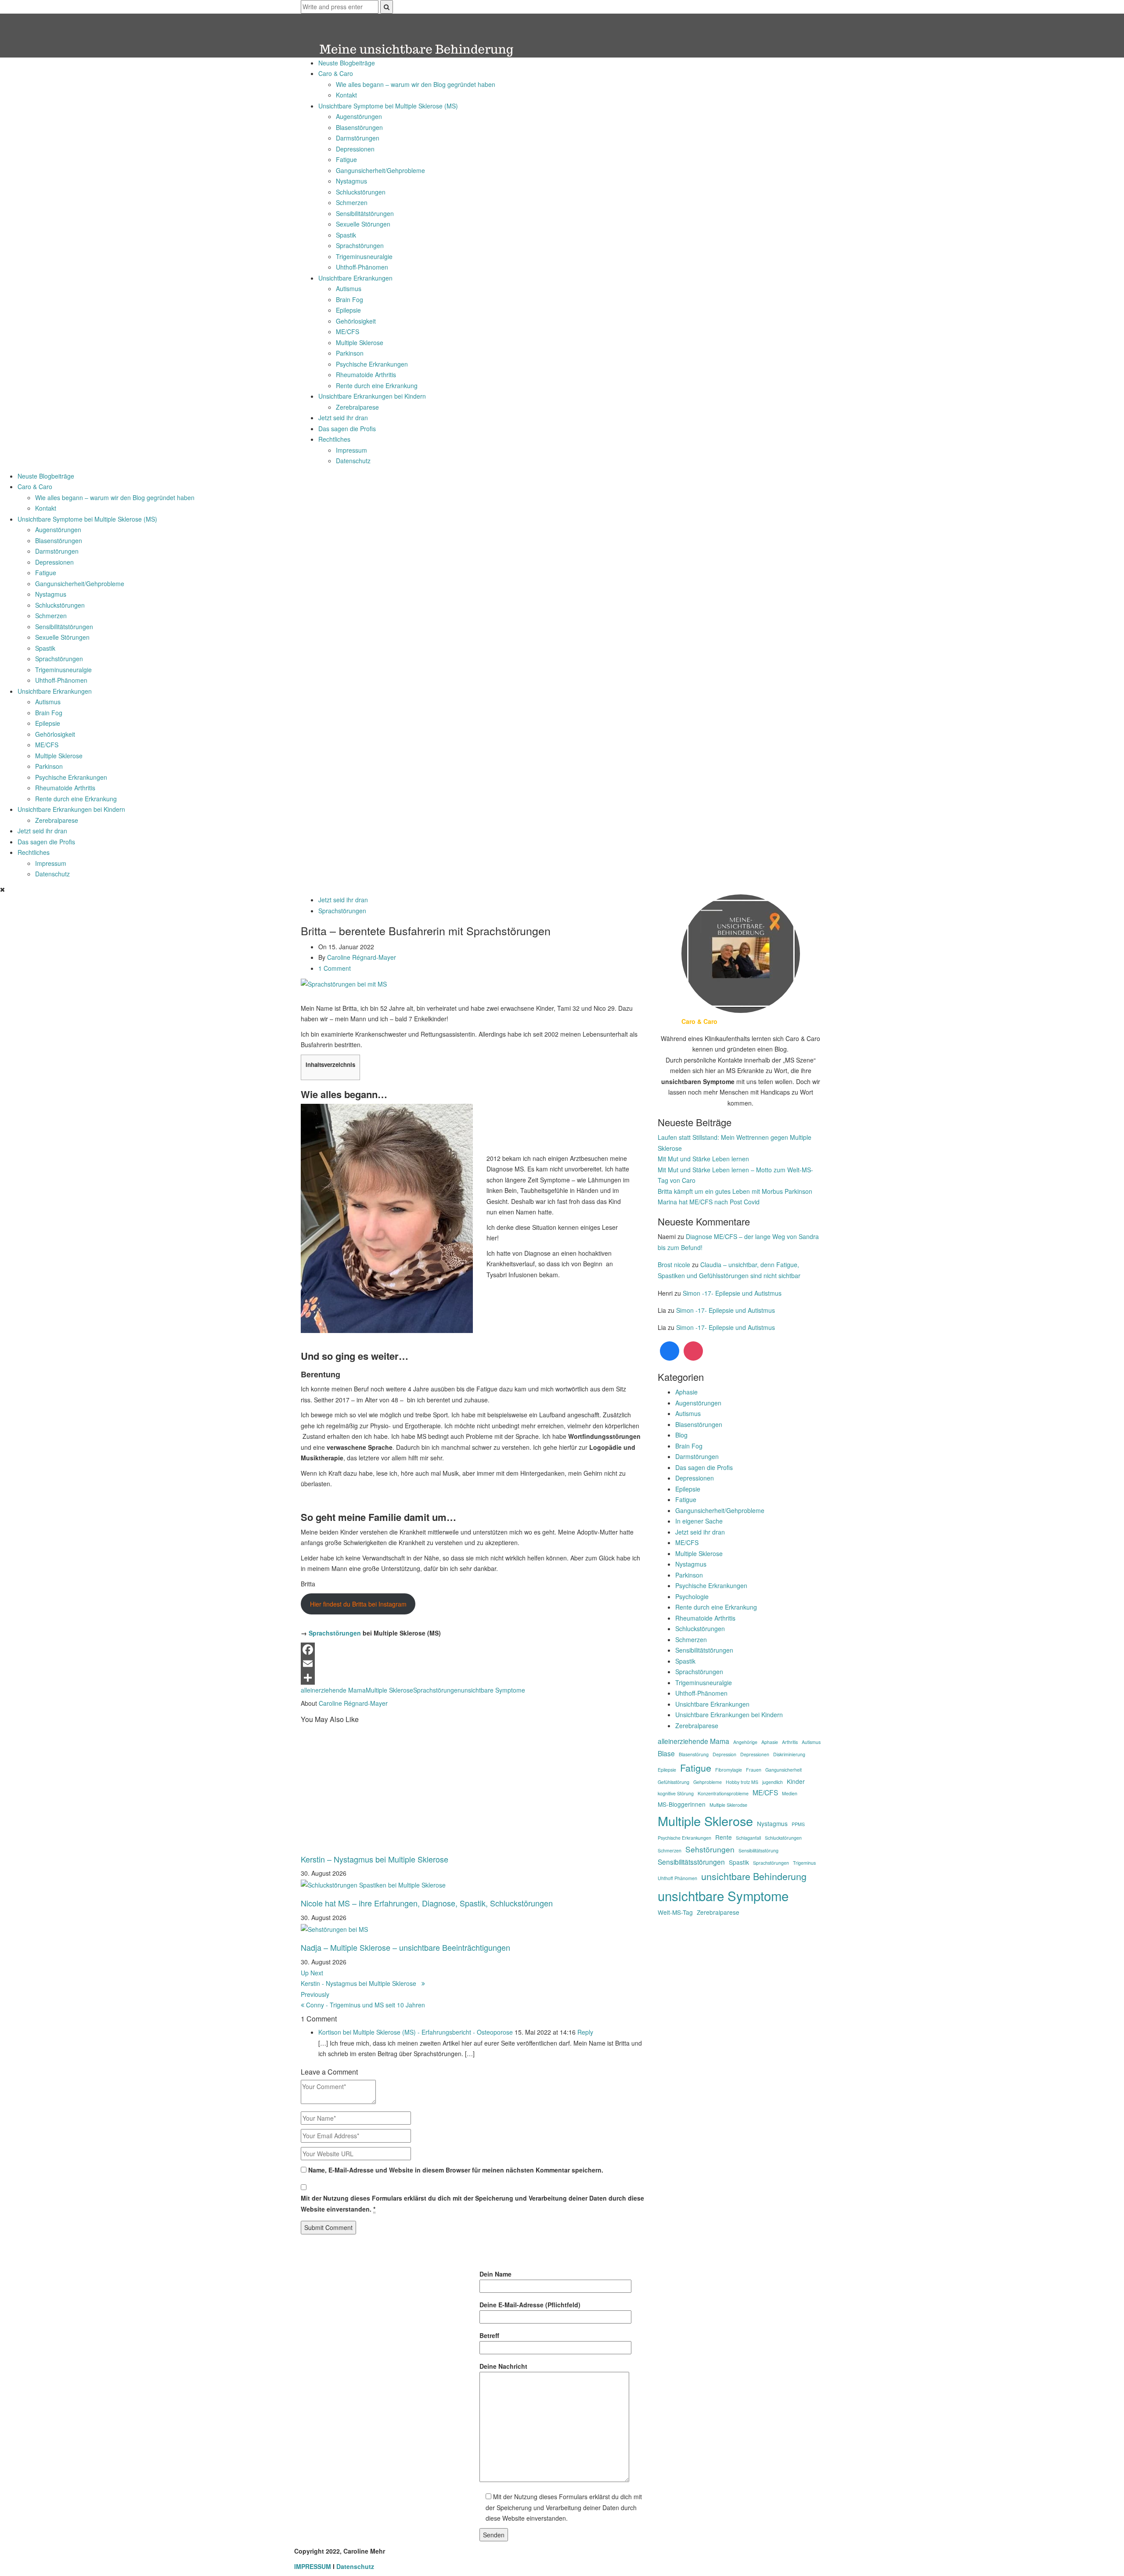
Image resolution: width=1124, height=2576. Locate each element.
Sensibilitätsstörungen (691, 1862)
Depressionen (355, 149)
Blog (681, 1435)
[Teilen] (473, 1678)
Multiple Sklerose (360, 342)
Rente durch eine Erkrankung (377, 385)
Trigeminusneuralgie (364, 256)
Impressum (351, 450)
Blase (666, 1753)
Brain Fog (349, 299)
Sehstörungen (710, 1849)
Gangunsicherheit (784, 1770)
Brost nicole (674, 1265)
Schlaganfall (748, 1838)
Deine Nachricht (503, 2366)
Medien (790, 1793)
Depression (724, 1754)
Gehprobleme (708, 1782)
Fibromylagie (729, 1770)
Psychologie (692, 1596)
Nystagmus (351, 181)
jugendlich (773, 1782)
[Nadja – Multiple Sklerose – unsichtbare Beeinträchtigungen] (334, 1928)
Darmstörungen (358, 138)
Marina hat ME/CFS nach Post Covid (709, 1202)
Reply (585, 2032)
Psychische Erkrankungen (372, 364)
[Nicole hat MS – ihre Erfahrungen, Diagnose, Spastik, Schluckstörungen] (373, 1884)
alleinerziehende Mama (333, 1690)
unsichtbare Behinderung (754, 1876)
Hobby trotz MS (742, 1782)
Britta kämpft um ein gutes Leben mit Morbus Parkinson (735, 1191)
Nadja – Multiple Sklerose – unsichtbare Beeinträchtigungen (405, 1947)
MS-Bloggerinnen (682, 1804)
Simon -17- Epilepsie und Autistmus (732, 1293)
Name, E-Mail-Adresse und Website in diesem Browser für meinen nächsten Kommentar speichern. (456, 2170)
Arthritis (790, 1742)
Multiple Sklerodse (728, 1805)
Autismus (349, 288)
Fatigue (346, 159)
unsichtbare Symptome (493, 1690)
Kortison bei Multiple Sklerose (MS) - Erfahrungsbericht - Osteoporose (416, 2032)
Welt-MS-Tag (675, 1912)
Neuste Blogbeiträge (347, 63)
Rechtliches (334, 439)
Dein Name (495, 2274)
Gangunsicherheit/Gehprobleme (380, 170)
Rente (724, 1837)
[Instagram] (693, 1351)
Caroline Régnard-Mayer (362, 957)
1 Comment (335, 968)
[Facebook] (473, 1650)
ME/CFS (348, 331)
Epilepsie (348, 310)
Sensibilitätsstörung (758, 1850)
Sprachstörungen (360, 245)
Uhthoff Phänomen (677, 1878)
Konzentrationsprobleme (723, 1793)
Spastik (346, 235)
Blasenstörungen (359, 127)
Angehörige (745, 1742)
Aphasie (686, 1392)
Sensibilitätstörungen (365, 213)
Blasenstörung (694, 1754)
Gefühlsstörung (674, 1782)
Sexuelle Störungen (363, 224)
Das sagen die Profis (347, 429)
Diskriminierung (789, 1754)
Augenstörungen (359, 116)
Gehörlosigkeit (356, 321)
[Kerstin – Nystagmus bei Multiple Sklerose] (389, 1786)
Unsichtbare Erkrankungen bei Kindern (372, 396)
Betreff (489, 2335)
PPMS (798, 1824)
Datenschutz (353, 461)
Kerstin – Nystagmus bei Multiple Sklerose (375, 1859)
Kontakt (346, 95)
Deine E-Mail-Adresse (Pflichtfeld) (530, 2305)
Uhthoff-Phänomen (362, 267)
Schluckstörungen (361, 192)
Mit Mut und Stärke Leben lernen (703, 1159)
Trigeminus (804, 1863)
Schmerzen (352, 202)
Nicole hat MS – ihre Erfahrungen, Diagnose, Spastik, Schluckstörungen (427, 1903)
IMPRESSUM (313, 2566)
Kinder (796, 1781)
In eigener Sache (699, 1521)
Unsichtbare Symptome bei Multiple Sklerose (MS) (388, 106)
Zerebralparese (357, 407)
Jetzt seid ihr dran (343, 418)
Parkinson (350, 353)
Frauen (754, 1770)
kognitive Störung (676, 1793)
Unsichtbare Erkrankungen (355, 278)
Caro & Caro (336, 73)
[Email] (473, 1664)
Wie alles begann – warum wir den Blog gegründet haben (416, 84)
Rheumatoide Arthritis (366, 375)
